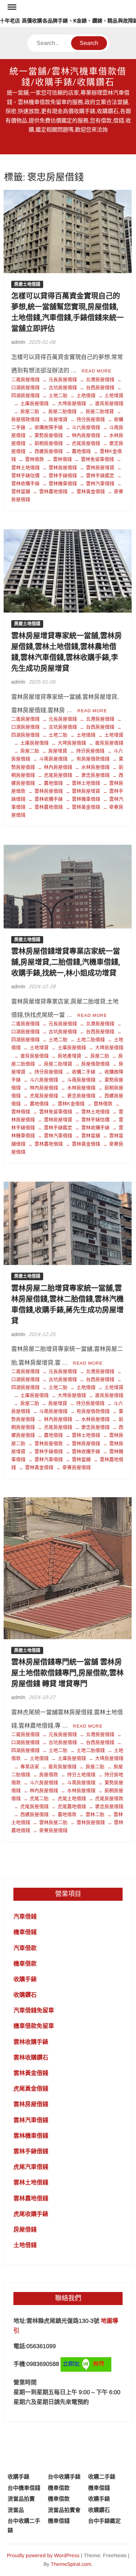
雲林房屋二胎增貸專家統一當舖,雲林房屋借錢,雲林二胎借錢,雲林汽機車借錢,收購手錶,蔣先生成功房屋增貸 (67, 1305)
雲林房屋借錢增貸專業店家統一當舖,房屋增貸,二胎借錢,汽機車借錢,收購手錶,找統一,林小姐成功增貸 (66, 962)
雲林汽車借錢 (100, 483)
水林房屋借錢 (95, 767)
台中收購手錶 (64, 2477)
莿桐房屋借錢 (49, 443)
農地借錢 (81, 451)
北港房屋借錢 (100, 379)
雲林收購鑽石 (31, 2057)
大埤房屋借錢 (72, 403)
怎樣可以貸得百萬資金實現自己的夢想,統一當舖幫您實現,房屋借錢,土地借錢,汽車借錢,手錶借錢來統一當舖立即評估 (67, 312)
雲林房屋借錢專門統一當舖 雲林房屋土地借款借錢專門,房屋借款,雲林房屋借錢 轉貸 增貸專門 (67, 1673)
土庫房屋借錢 (34, 403)
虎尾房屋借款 (109, 1798)
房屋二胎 (30, 411)
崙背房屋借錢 (109, 403)
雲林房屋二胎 (53, 1822)
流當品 (16, 2510)
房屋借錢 (25, 2230)
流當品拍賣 (21, 2499)
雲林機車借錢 (63, 483)
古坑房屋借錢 (63, 387)
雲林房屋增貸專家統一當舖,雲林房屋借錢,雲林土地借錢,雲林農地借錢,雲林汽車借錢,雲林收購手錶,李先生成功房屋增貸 (67, 652)
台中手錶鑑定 (104, 2521)
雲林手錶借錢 (63, 475)
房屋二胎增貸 (100, 411)
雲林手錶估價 (95, 1120)
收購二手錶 (84, 1072)
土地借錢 (86, 395)
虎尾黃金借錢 (31, 2089)
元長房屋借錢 (63, 379)
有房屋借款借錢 (93, 759)
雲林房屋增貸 (100, 467)
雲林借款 (34, 459)
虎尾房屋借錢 (86, 443)
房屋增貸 (58, 419)
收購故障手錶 (49, 427)
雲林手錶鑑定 (100, 475)
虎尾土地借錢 (72, 1798)
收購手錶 (25, 1979)
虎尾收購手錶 (31, 2214)
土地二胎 (58, 395)
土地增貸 (114, 395)
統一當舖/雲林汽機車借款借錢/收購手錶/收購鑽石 (68, 77)
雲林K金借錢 (71, 1104)
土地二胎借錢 (91, 1039)
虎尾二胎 (39, 1798)
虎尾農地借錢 (72, 1806)
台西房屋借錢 (100, 387)
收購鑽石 (25, 1995)
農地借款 (67, 1814)
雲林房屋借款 (49, 1443)
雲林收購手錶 (49, 799)
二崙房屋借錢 (25, 379)
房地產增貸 (69, 1056)
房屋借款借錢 (95, 1064)
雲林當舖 (91, 1135)
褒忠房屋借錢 (95, 775)
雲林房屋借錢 (63, 467)
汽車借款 (25, 1948)
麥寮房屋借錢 (77, 1467)
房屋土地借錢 (27, 284)
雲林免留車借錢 (97, 459)
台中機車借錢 (24, 2488)
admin (18, 342)
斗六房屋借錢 (86, 427)
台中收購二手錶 (24, 2525)
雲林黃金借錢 (91, 491)
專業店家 (30, 1767)
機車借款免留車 (34, 2026)
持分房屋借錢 (91, 419)
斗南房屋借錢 (53, 759)
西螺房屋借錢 (49, 451)
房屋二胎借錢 (62, 411)
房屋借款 (49, 1775)
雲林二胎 (95, 1814)
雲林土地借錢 (86, 783)
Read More (96, 371)
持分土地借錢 (81, 1775)
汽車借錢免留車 (34, 2010)
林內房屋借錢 (86, 435)
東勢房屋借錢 (49, 435)
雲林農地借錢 (53, 491)
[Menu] (11, 7)
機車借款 (25, 1964)
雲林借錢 (62, 459)
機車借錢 (25, 1932)
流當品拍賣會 (64, 2510)
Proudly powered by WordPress (43, 2555)
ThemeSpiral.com (71, 2564)
